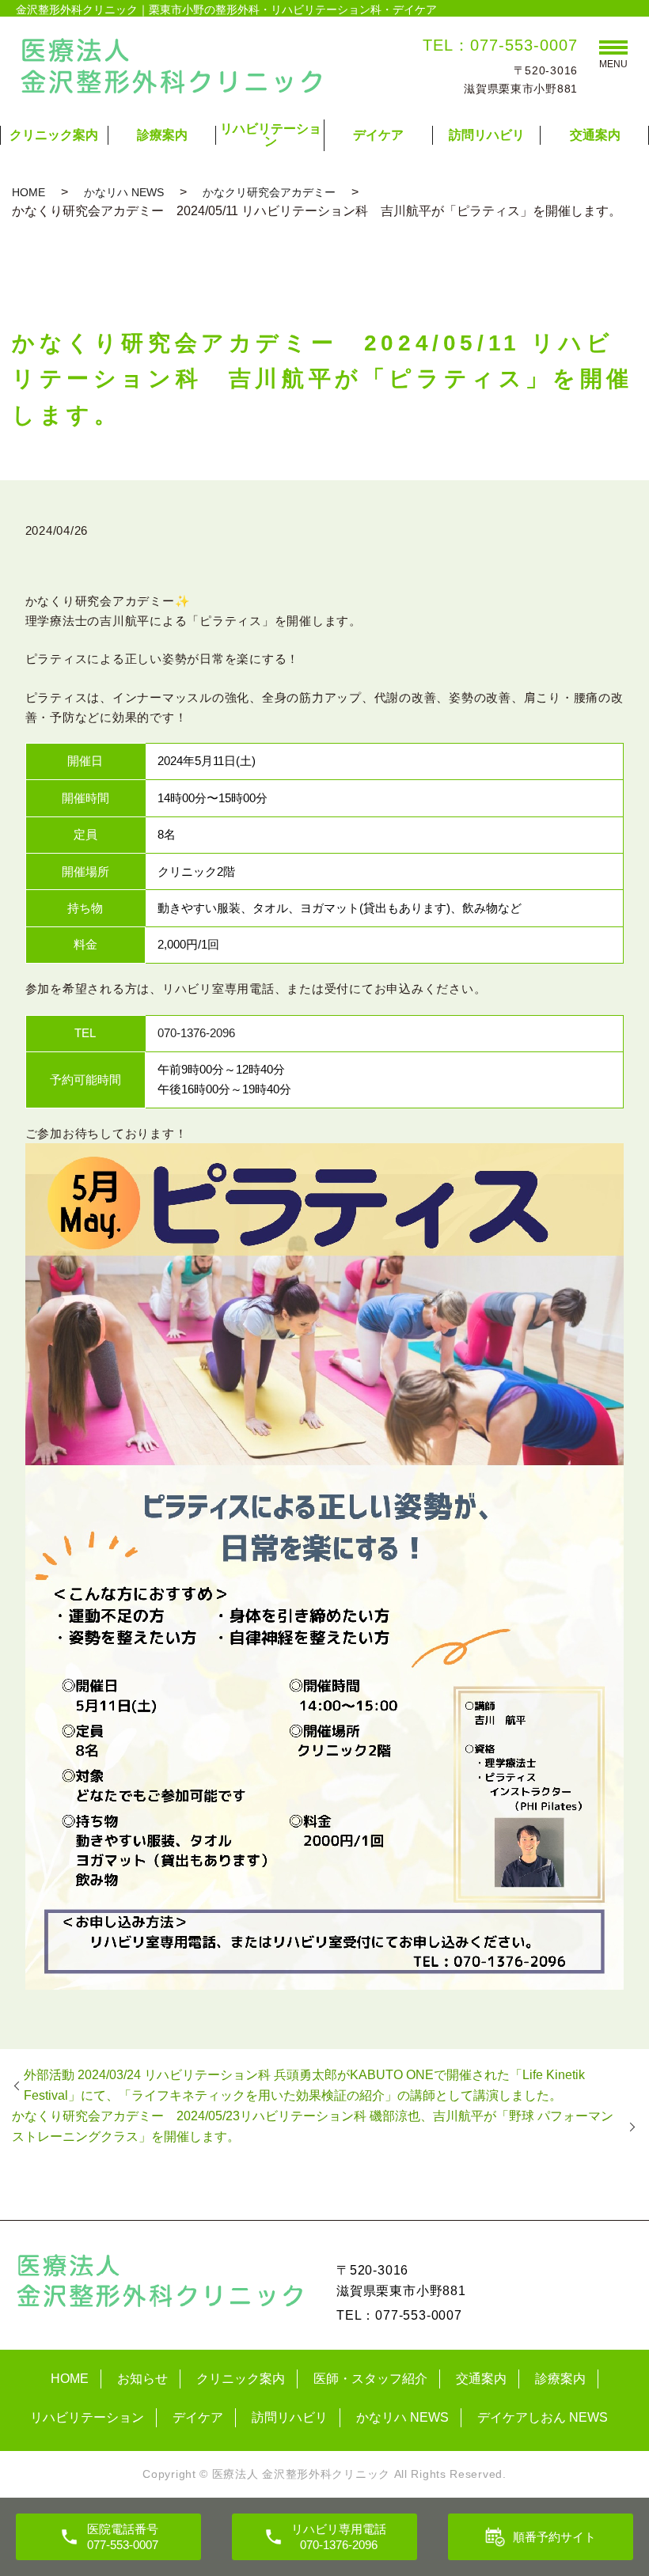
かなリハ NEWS (124, 192)
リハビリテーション (271, 135)
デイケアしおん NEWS (543, 2417)
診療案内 (162, 135)
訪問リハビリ (487, 135)
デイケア (378, 135)
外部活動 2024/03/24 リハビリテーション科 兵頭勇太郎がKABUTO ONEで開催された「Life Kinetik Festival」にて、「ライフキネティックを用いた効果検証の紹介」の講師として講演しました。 (304, 2085)
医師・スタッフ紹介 (370, 2379)
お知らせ (142, 2379)
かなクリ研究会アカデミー (269, 192)
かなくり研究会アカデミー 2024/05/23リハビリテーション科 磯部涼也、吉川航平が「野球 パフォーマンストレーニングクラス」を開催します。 (313, 2126)
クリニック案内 (54, 135)
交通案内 (595, 135)
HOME (28, 192)
